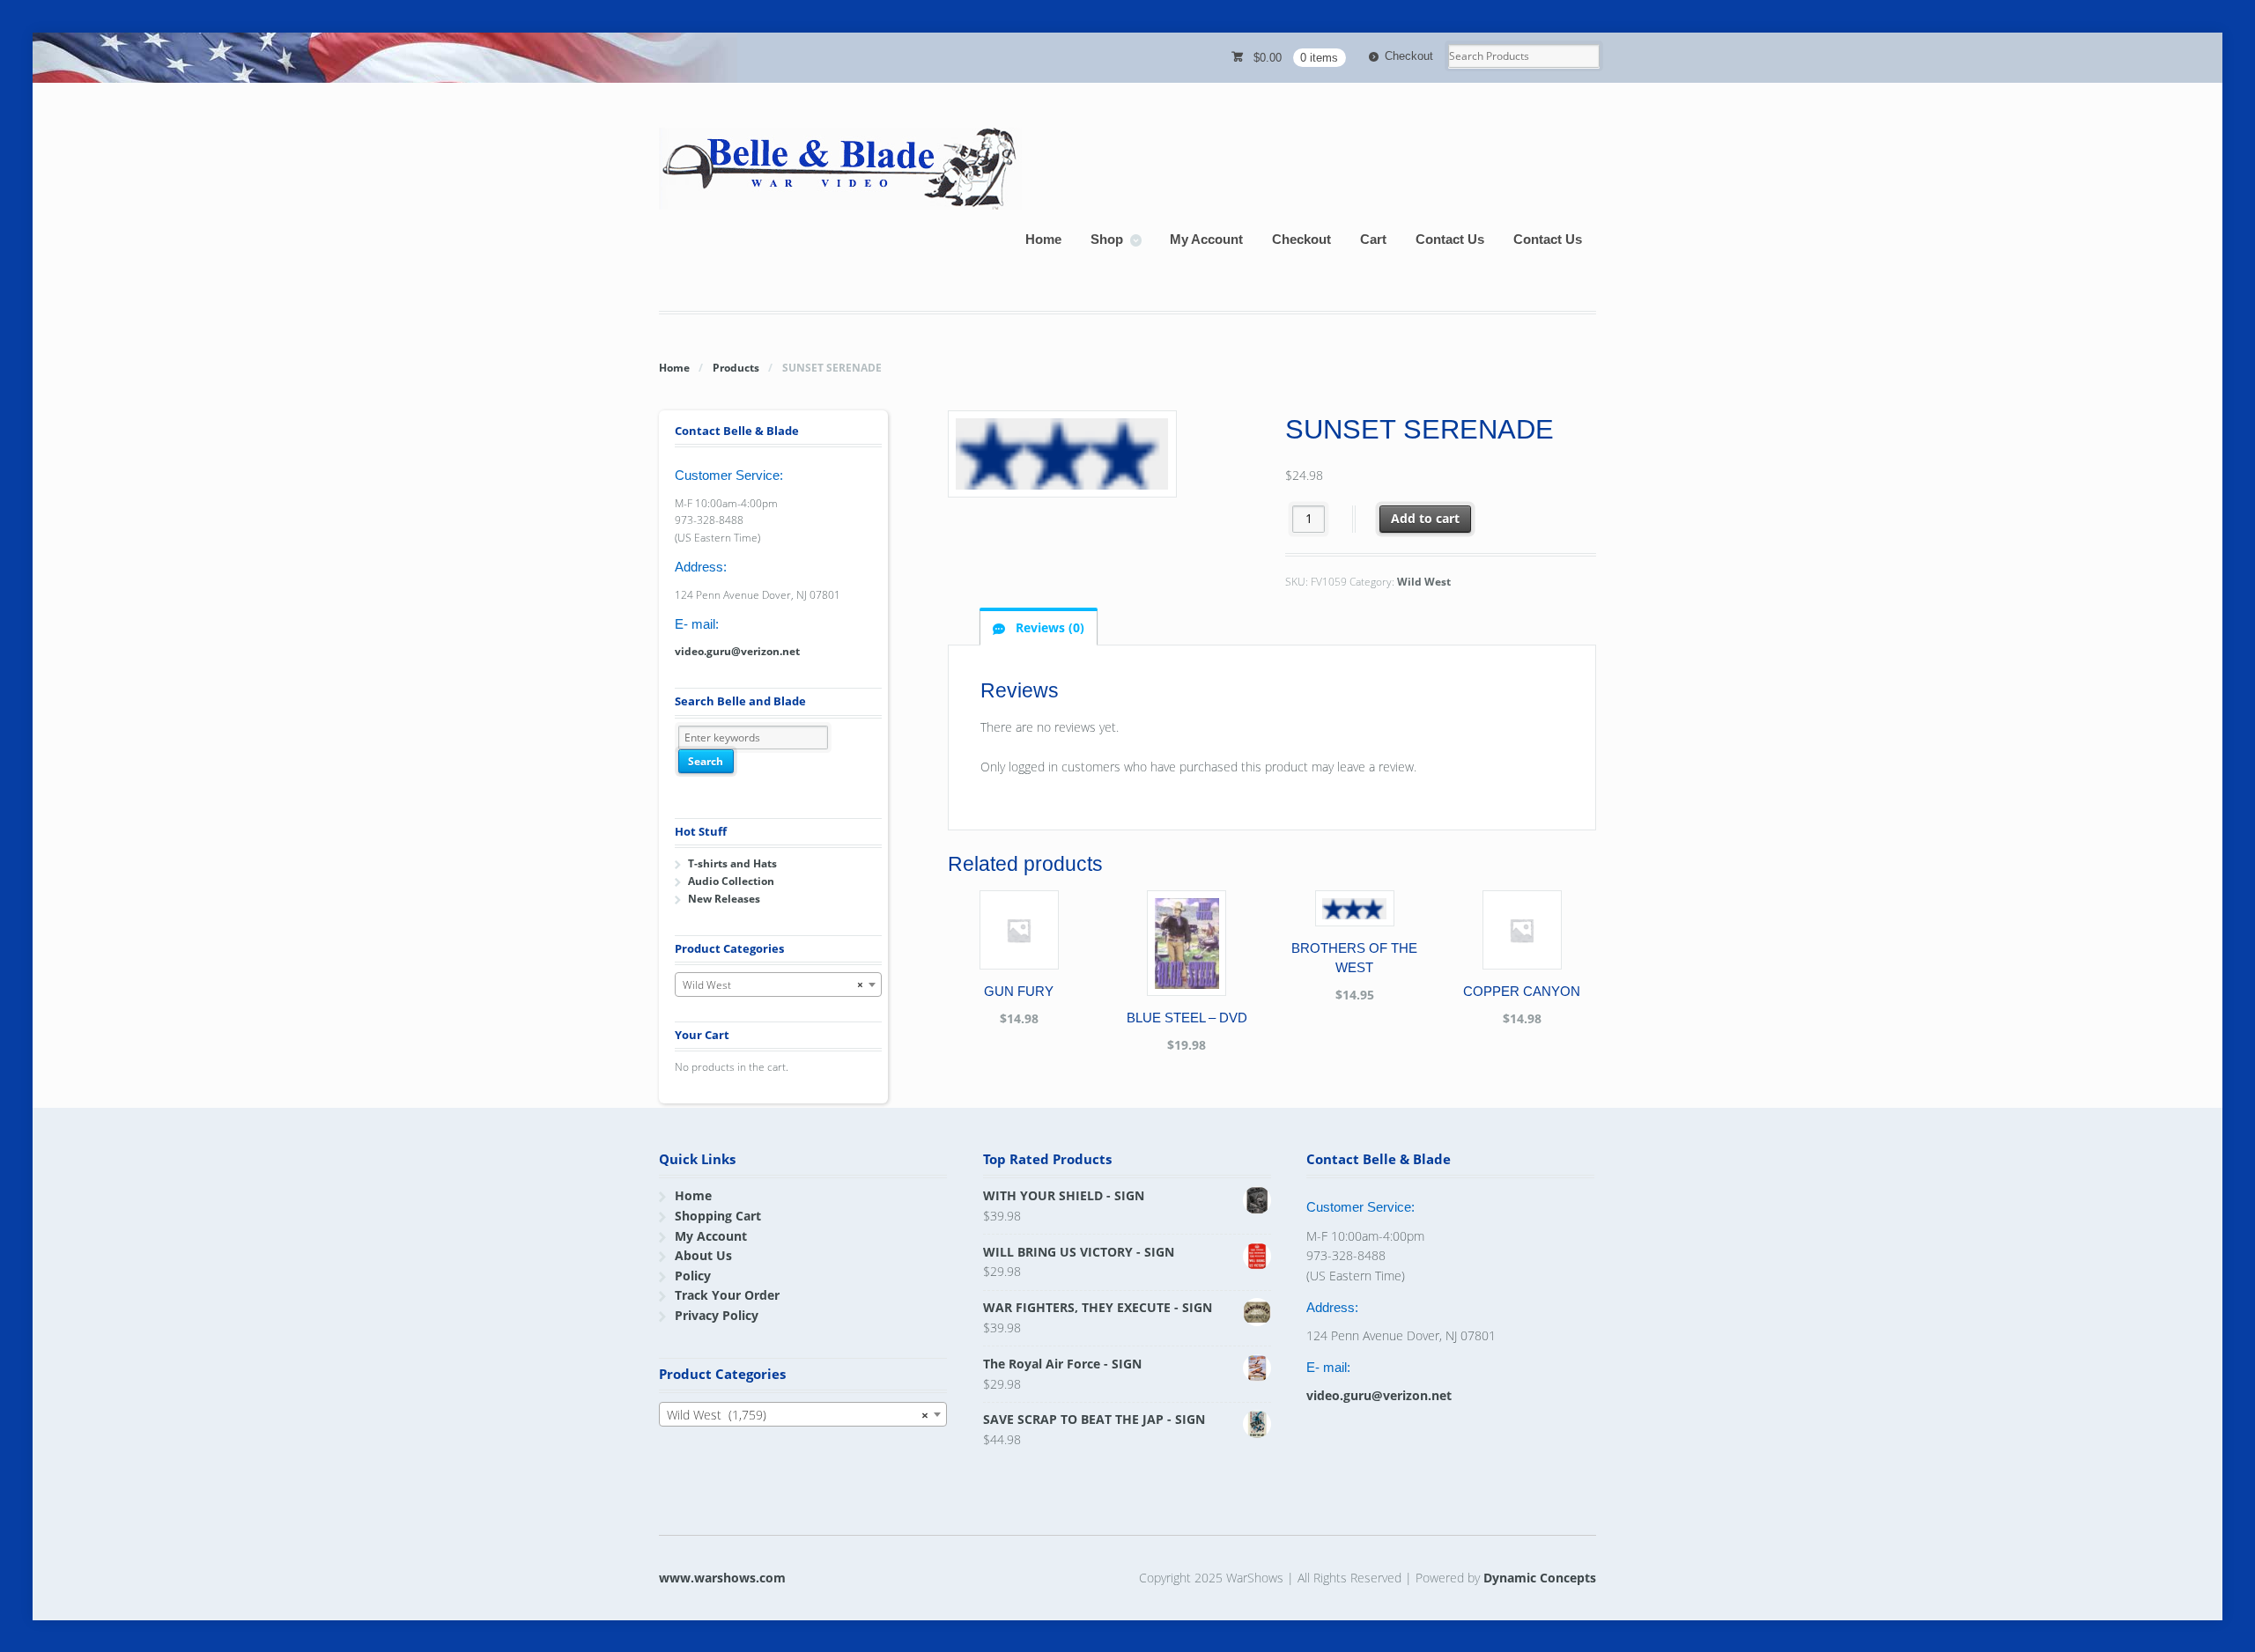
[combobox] (778, 985)
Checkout (1409, 56)
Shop (1107, 239)
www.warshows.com (722, 1578)
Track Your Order (727, 1295)
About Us (703, 1255)
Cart (1373, 239)
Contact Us (1450, 239)
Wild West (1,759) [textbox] (798, 1415)
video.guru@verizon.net (737, 651)
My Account (1206, 239)
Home (1043, 239)
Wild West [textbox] (773, 985)
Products (736, 368)
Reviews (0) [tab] (1048, 627)
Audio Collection (731, 881)
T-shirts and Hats (732, 863)
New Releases (724, 899)
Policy (693, 1276)
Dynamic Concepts (1540, 1578)
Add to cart (1425, 518)
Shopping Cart (718, 1216)
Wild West (1424, 582)
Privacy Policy (717, 1315)
